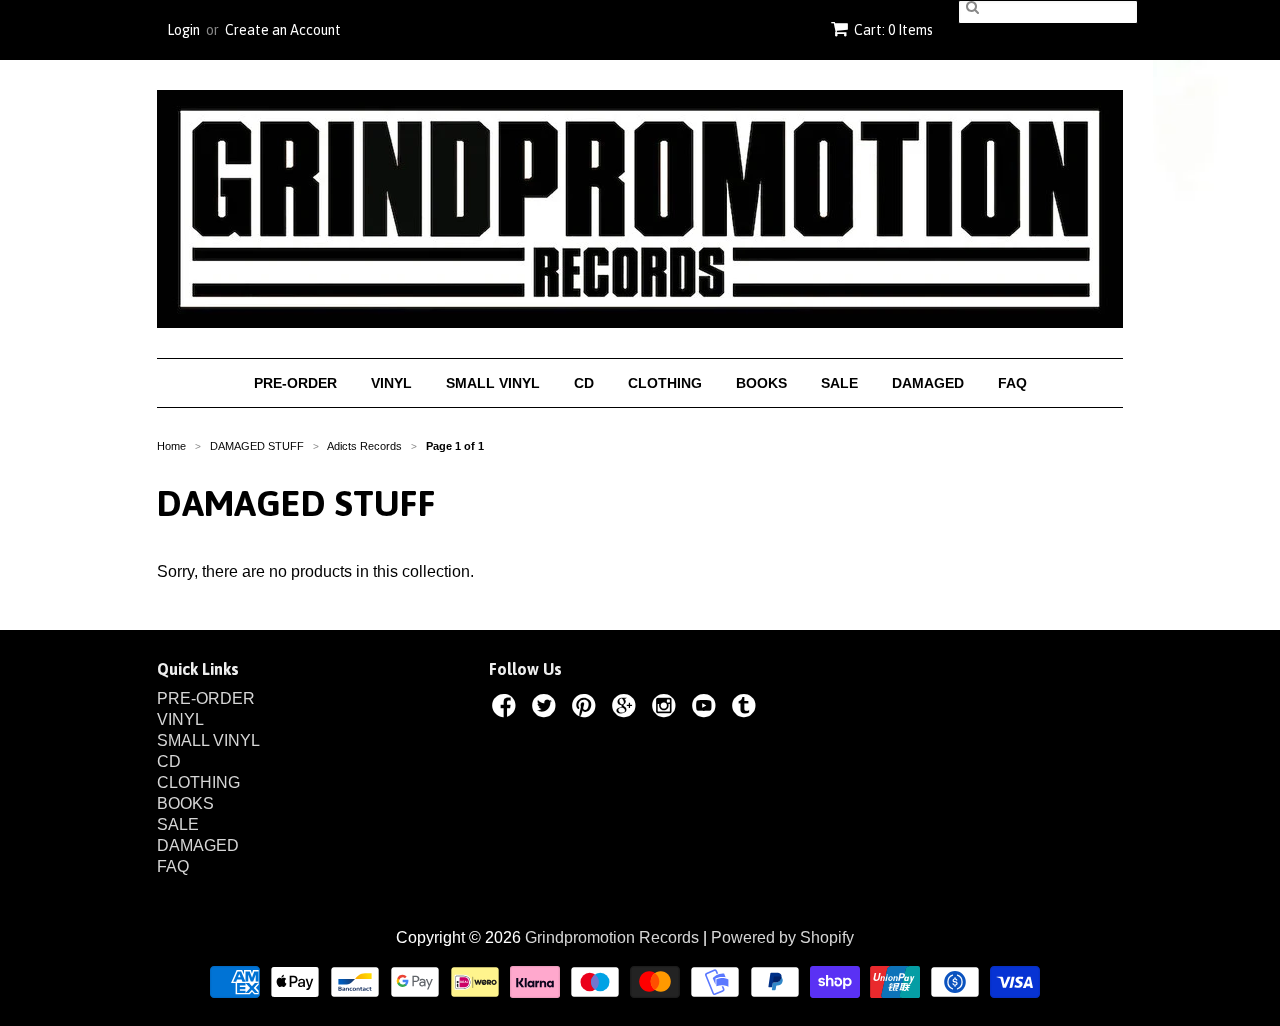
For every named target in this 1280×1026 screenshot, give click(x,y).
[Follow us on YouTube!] (707, 709)
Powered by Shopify (782, 937)
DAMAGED (928, 383)
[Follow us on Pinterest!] (587, 709)
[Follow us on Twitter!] (547, 709)
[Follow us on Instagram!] (667, 709)
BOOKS (761, 383)
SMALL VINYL (493, 383)
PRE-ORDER (295, 383)
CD (584, 383)
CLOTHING (665, 383)
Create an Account (283, 30)
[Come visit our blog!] (747, 709)
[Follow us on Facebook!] (507, 709)
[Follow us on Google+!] (627, 709)
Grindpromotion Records (612, 937)
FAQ (1012, 383)
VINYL (391, 383)
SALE (839, 383)
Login (183, 30)
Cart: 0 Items (893, 30)
